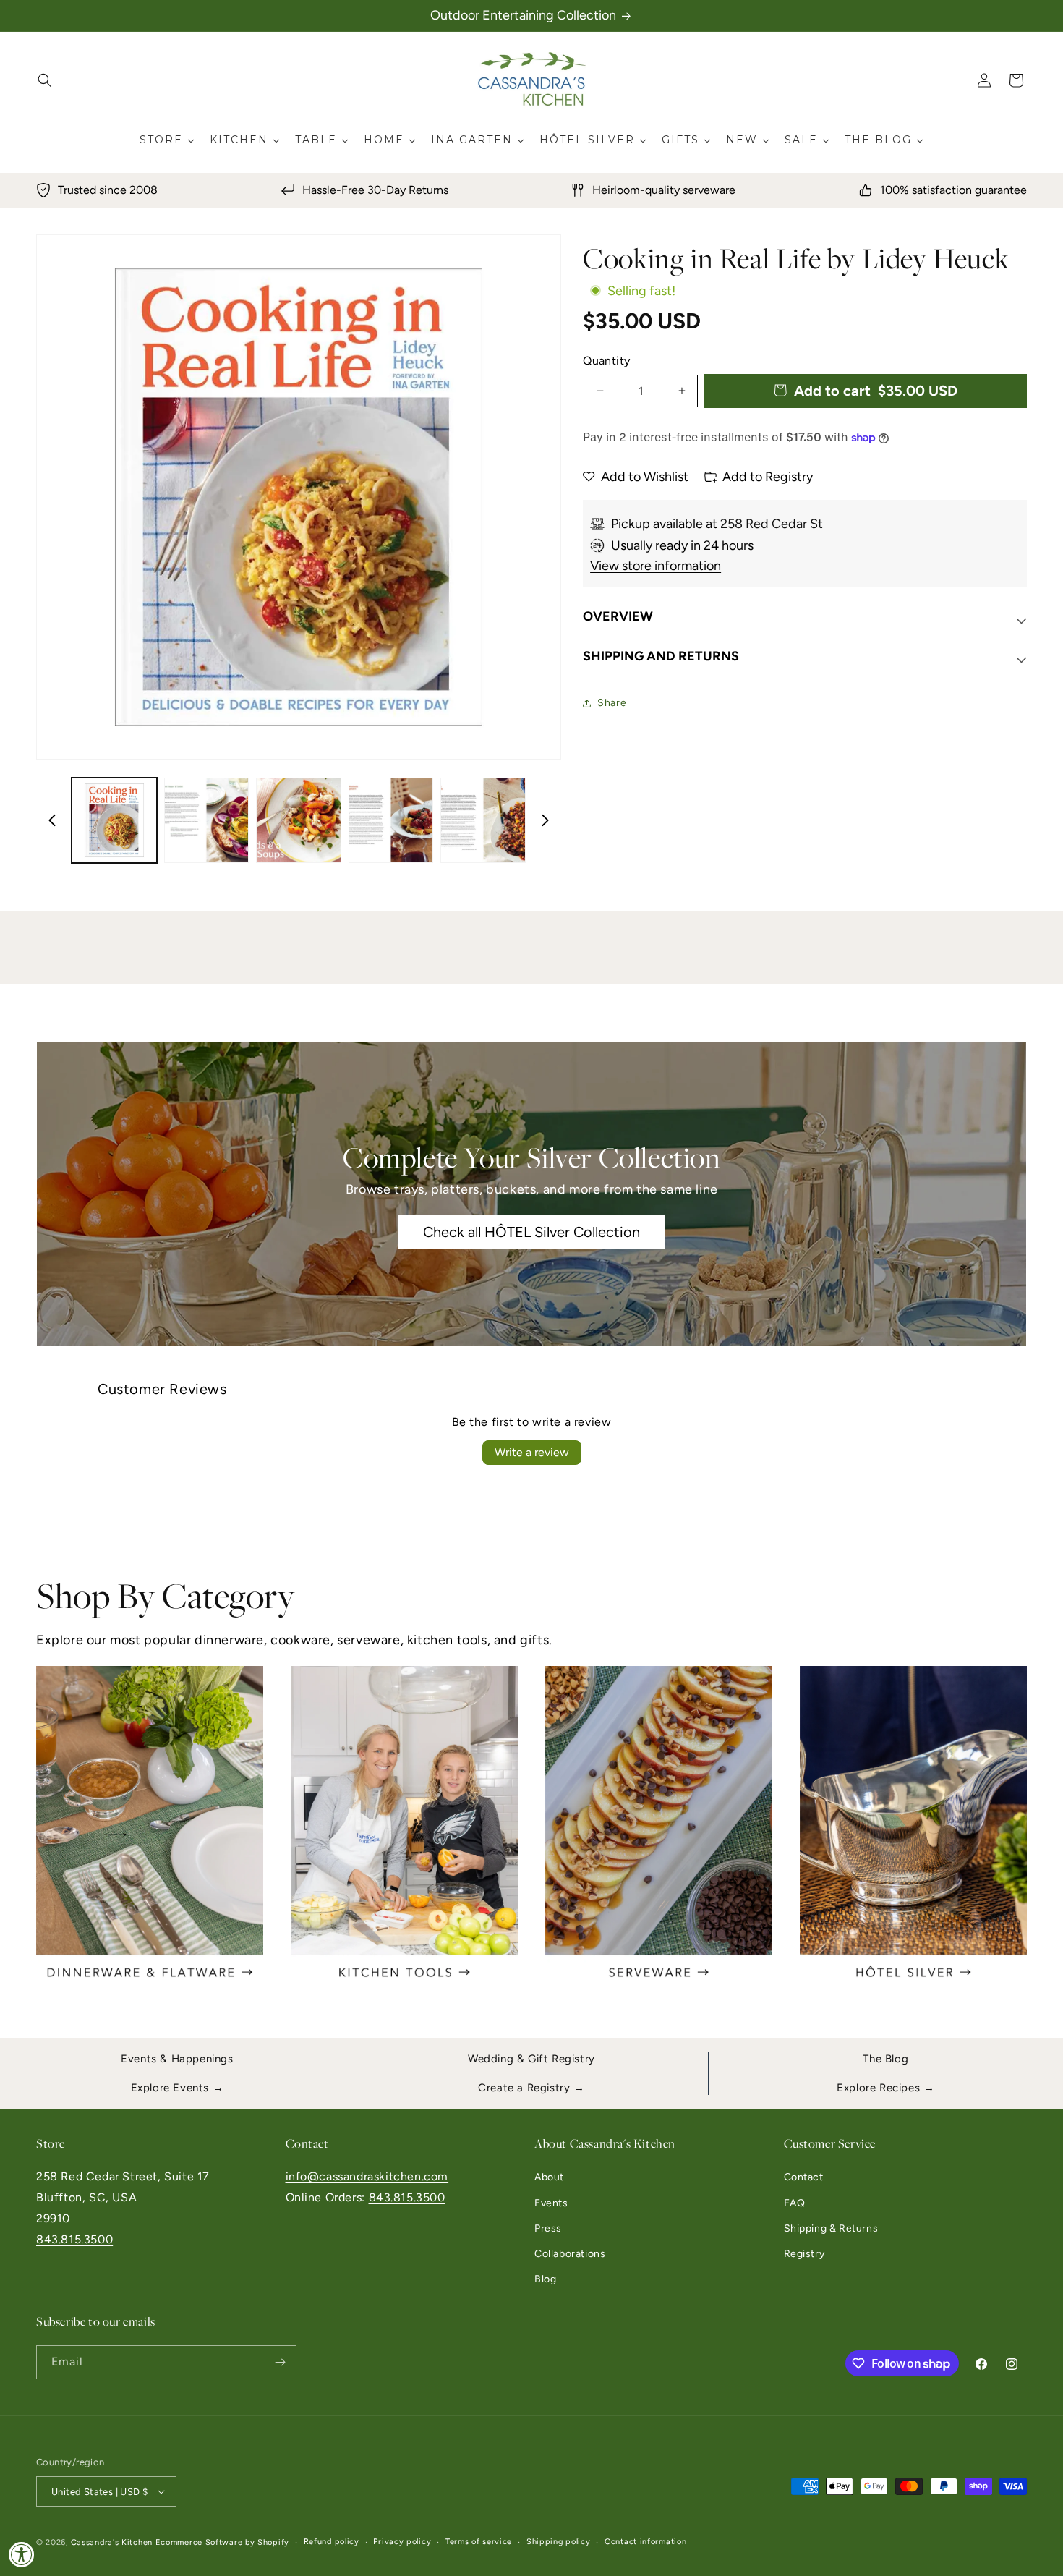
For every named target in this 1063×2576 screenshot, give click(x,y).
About (549, 2177)
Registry (804, 2254)
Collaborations (570, 2254)
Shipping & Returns (831, 2228)
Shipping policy (559, 2542)
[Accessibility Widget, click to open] (22, 2554)
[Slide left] (52, 820)
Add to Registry (768, 477)
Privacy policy (402, 2542)
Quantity (606, 361)
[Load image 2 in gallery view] (207, 820)
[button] (45, 80)
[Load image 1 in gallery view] (114, 820)
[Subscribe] (280, 2362)
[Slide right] (545, 820)
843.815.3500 (74, 2239)
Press (548, 2228)
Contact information (645, 2542)
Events (551, 2203)
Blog (545, 2279)
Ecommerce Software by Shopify (222, 2542)
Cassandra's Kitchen (112, 2542)
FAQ (795, 2203)
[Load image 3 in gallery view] (299, 820)
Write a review (532, 1452)
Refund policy (332, 2542)
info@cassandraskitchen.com (367, 2176)
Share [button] (612, 703)
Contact (804, 2177)
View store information (656, 566)
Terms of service (479, 2542)
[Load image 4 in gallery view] (391, 820)
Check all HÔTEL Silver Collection (531, 1232)
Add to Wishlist (645, 477)
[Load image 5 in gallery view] (483, 820)
